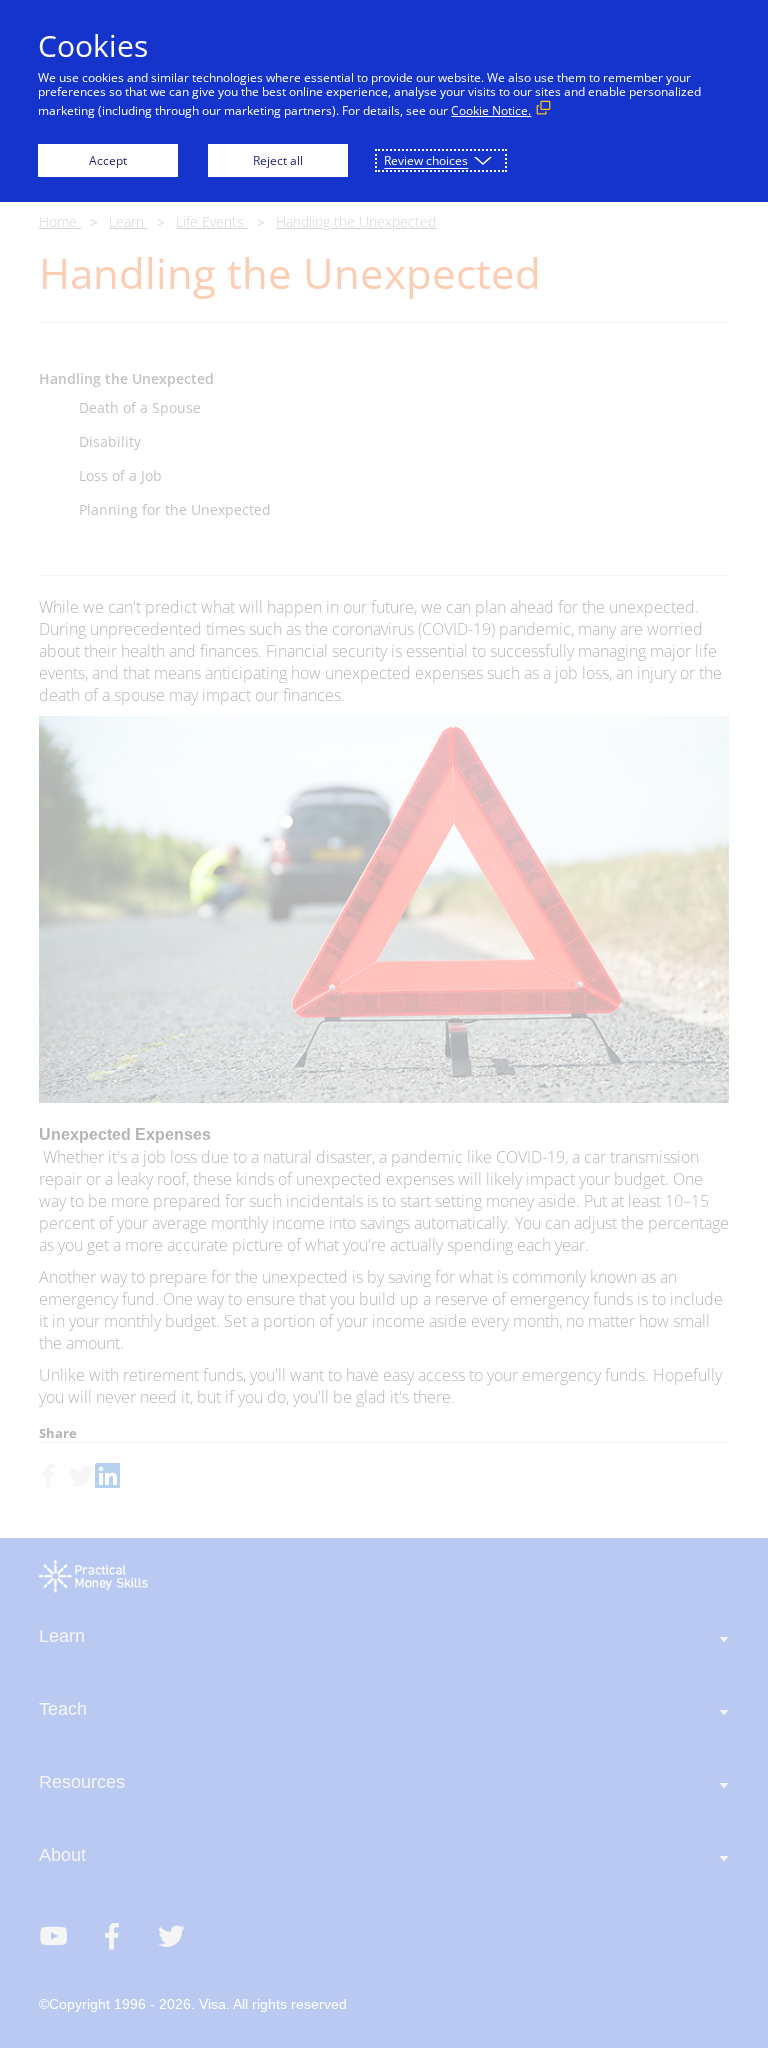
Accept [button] (108, 160)
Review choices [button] (426, 160)
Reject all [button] (278, 160)
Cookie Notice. (491, 110)
